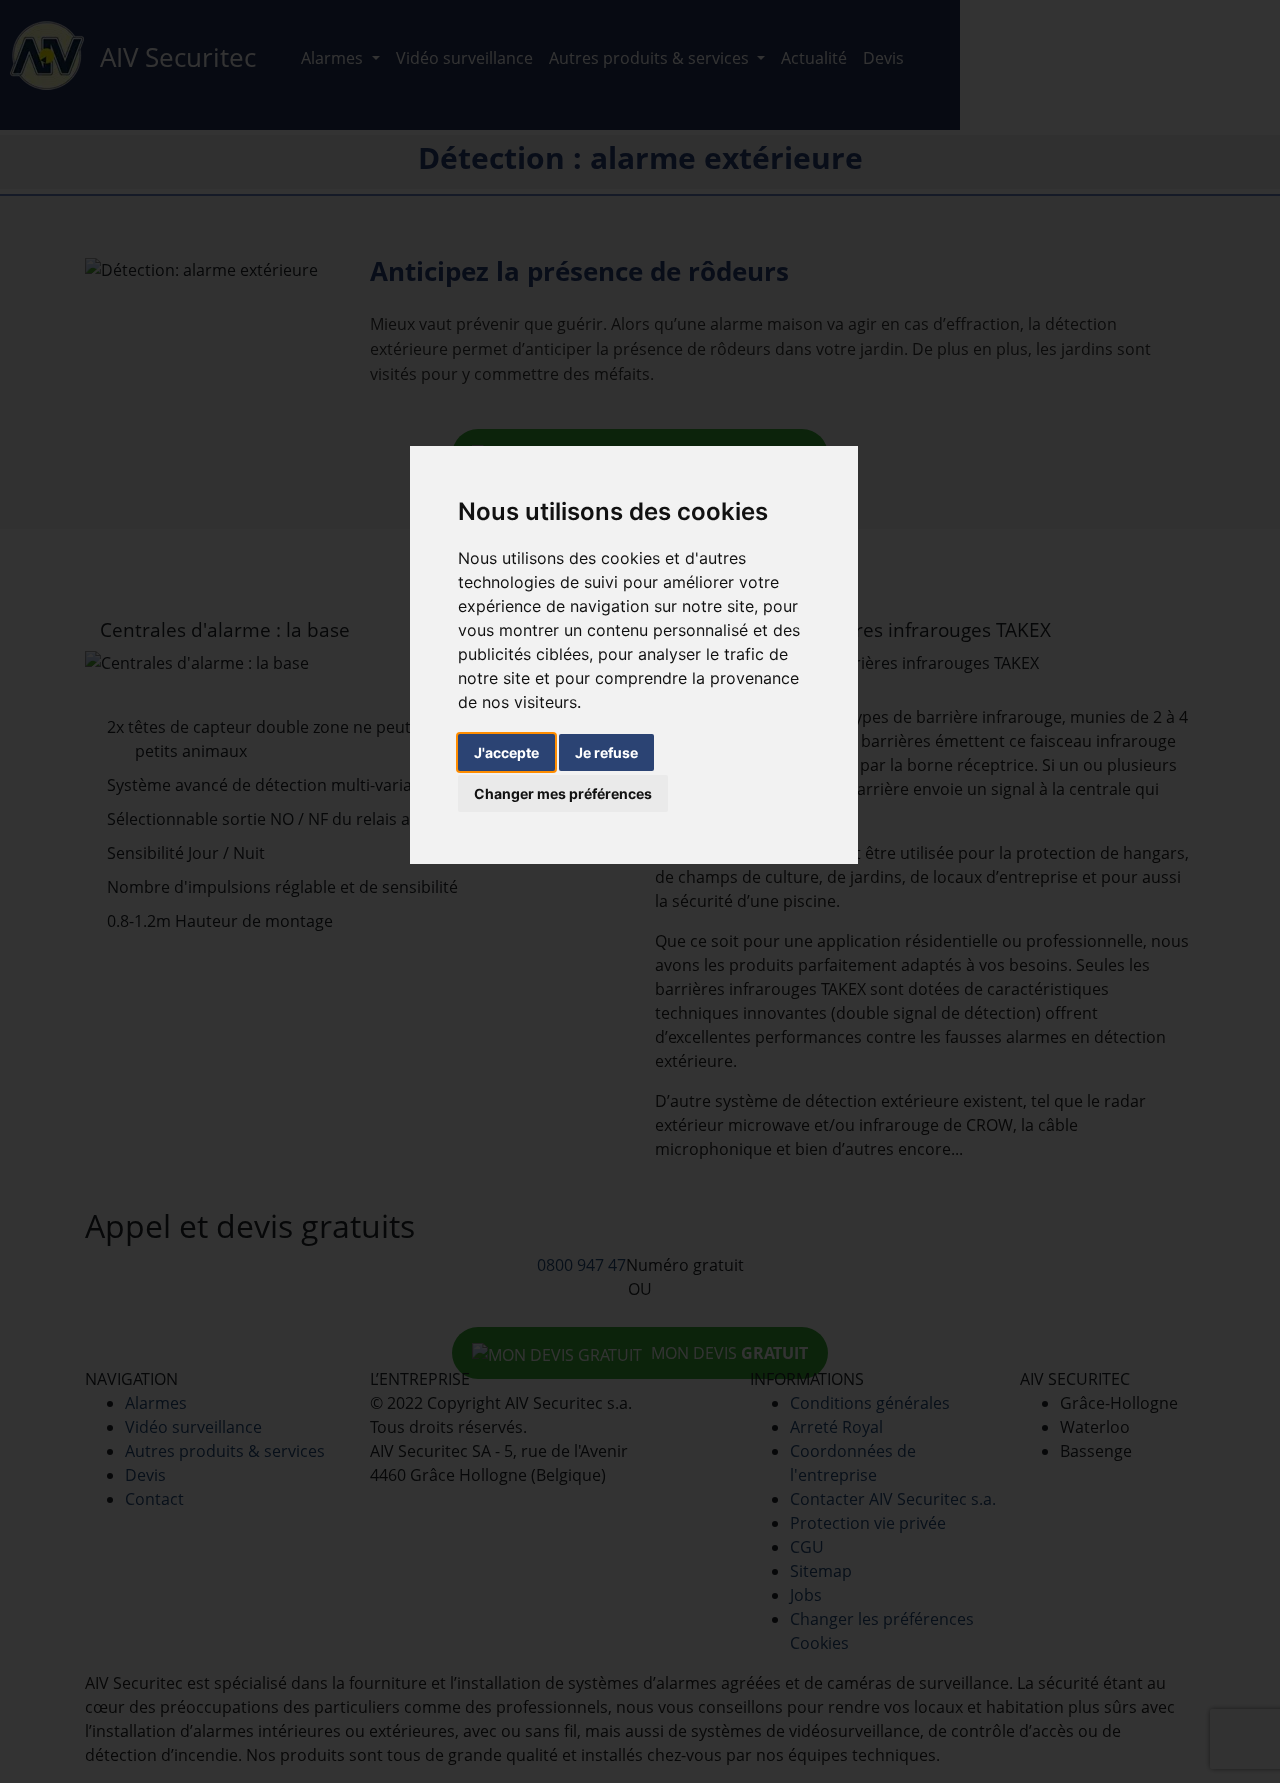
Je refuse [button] (606, 752)
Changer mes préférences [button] (563, 793)
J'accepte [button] (506, 752)
